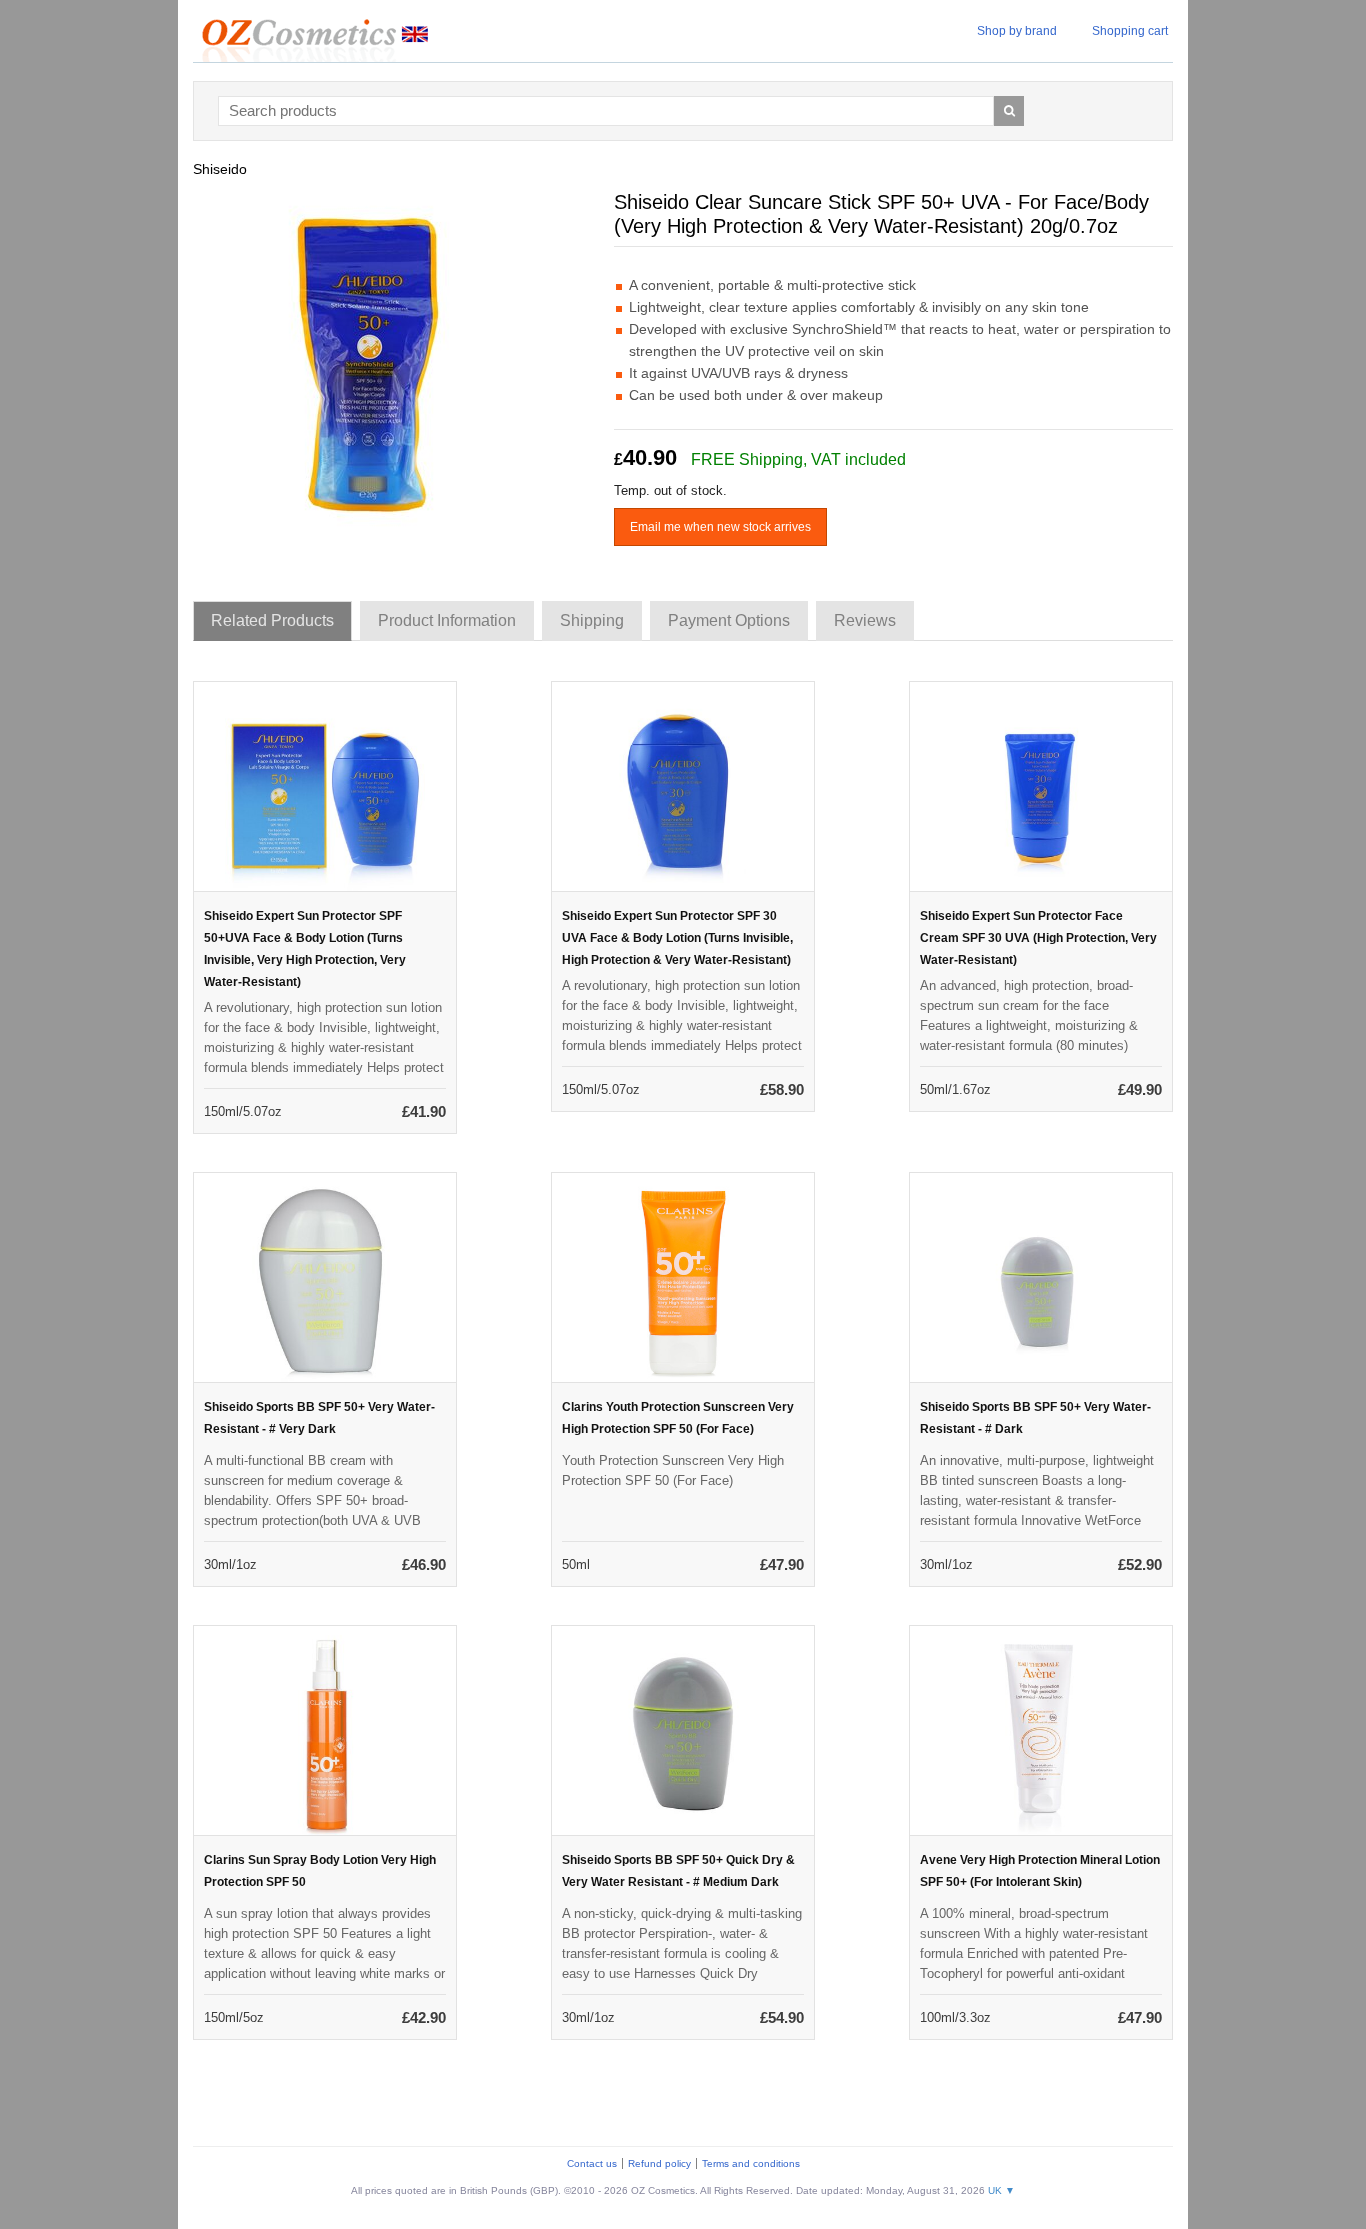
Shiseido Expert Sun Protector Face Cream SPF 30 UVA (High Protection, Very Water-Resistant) (1038, 938)
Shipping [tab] (592, 620)
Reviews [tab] (865, 620)
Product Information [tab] (447, 620)
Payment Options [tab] (729, 620)
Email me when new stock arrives (720, 527)
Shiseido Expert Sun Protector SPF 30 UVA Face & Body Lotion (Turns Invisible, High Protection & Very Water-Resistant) (677, 938)
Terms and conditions (751, 2163)
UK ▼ (1001, 2190)
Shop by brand (1017, 31)
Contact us (592, 2163)
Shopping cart (1130, 31)
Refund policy (659, 2163)
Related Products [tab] (272, 620)
